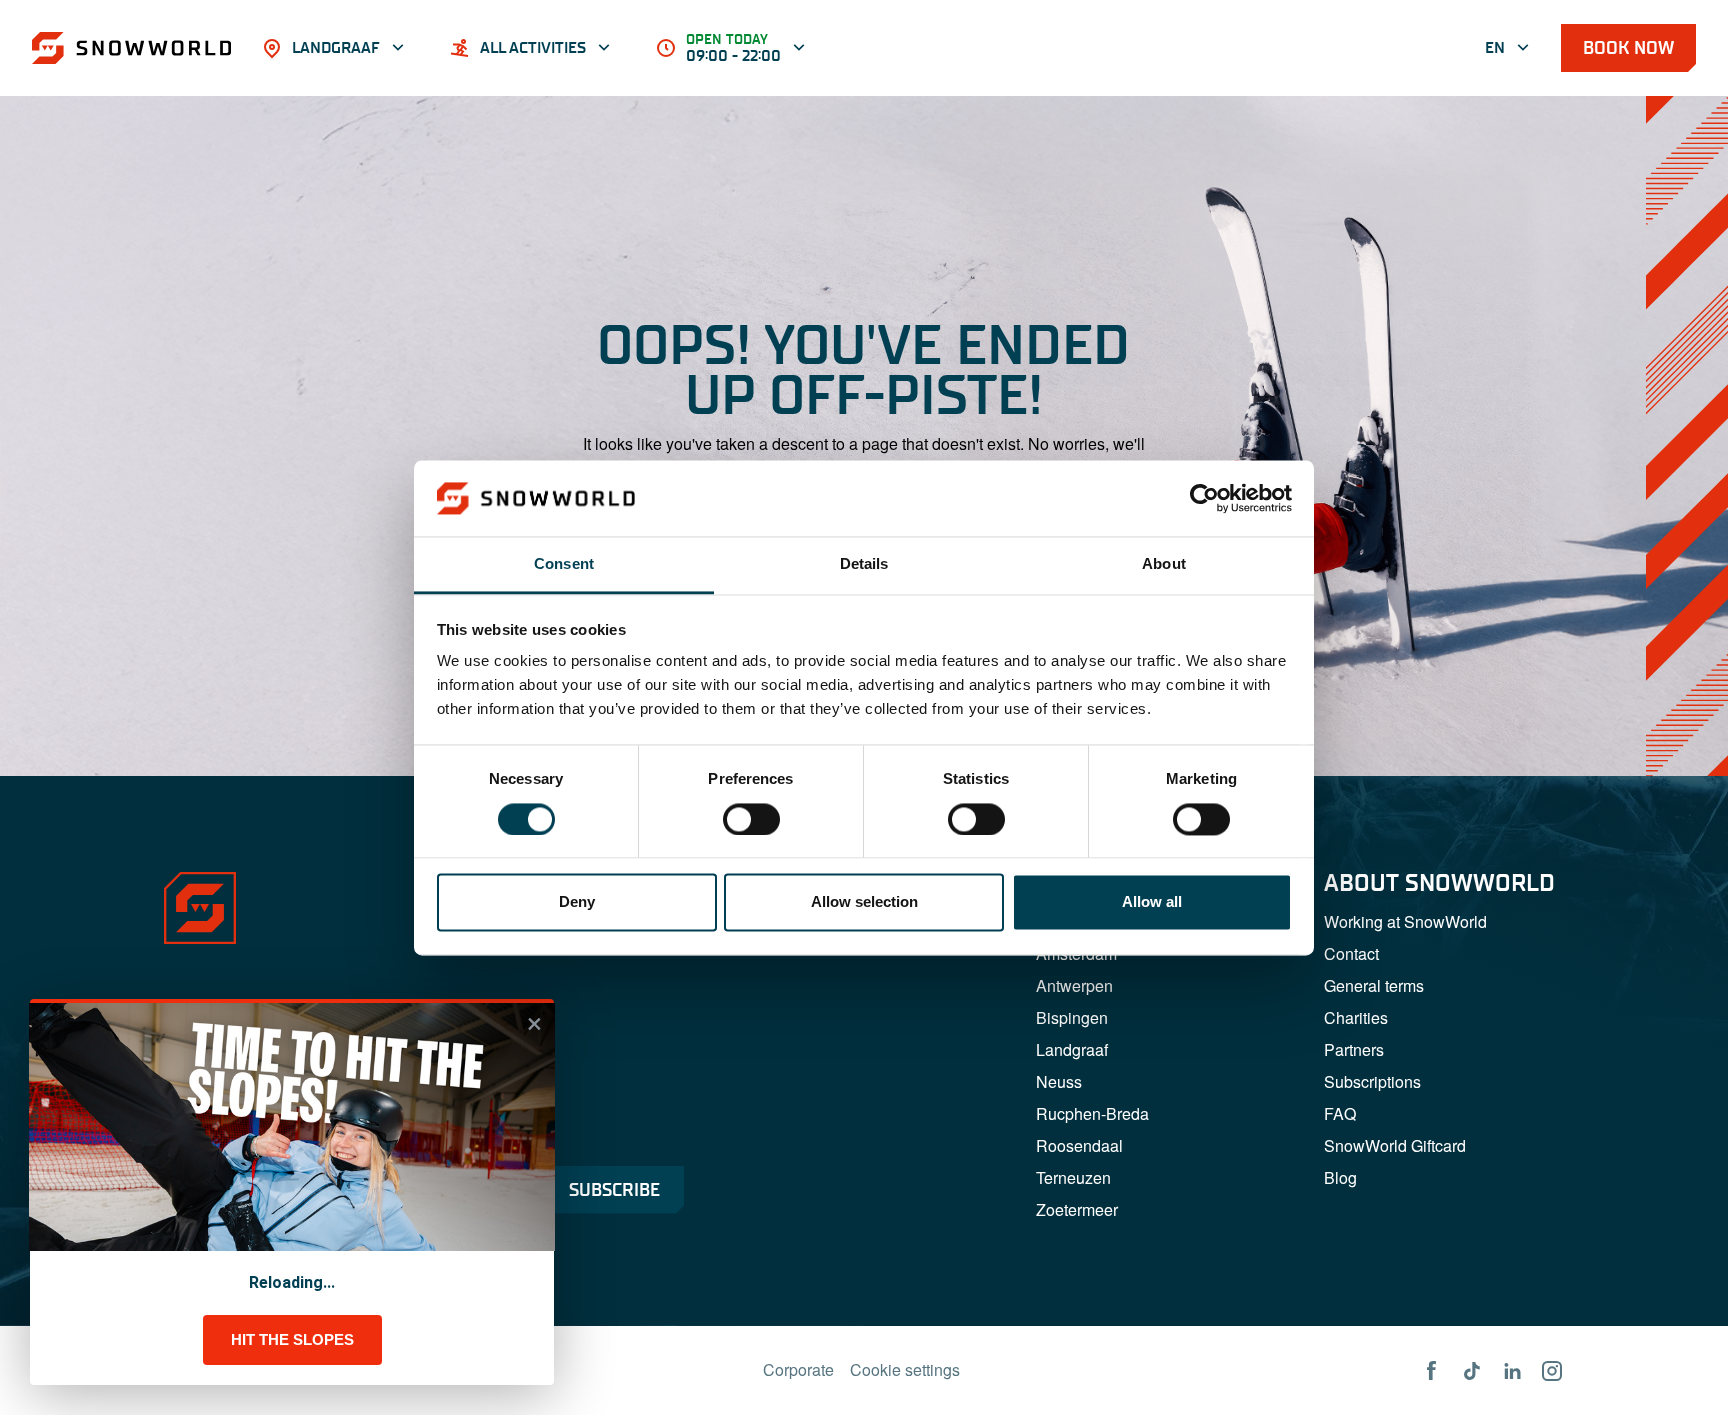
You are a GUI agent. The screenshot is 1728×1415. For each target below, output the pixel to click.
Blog (1340, 1177)
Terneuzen (1073, 1177)
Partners (1354, 1049)
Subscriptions (1372, 1081)
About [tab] (1164, 564)
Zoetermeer (1077, 1209)
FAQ (1340, 1113)
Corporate (798, 1369)
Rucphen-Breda (1092, 1113)
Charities (1356, 1017)
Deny (577, 902)
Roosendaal (1079, 1145)
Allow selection (864, 902)
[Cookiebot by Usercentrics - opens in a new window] (1204, 498)
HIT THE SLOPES (292, 1339)
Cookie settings (905, 1369)
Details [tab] (864, 564)
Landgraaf (1072, 1049)
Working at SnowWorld (1405, 921)
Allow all (1152, 902)
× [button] (534, 1024)
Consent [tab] (564, 564)
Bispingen (1072, 1017)
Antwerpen (1074, 985)
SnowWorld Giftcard (1395, 1145)
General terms (1374, 985)
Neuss (1059, 1081)
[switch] (751, 819)
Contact (1351, 953)
